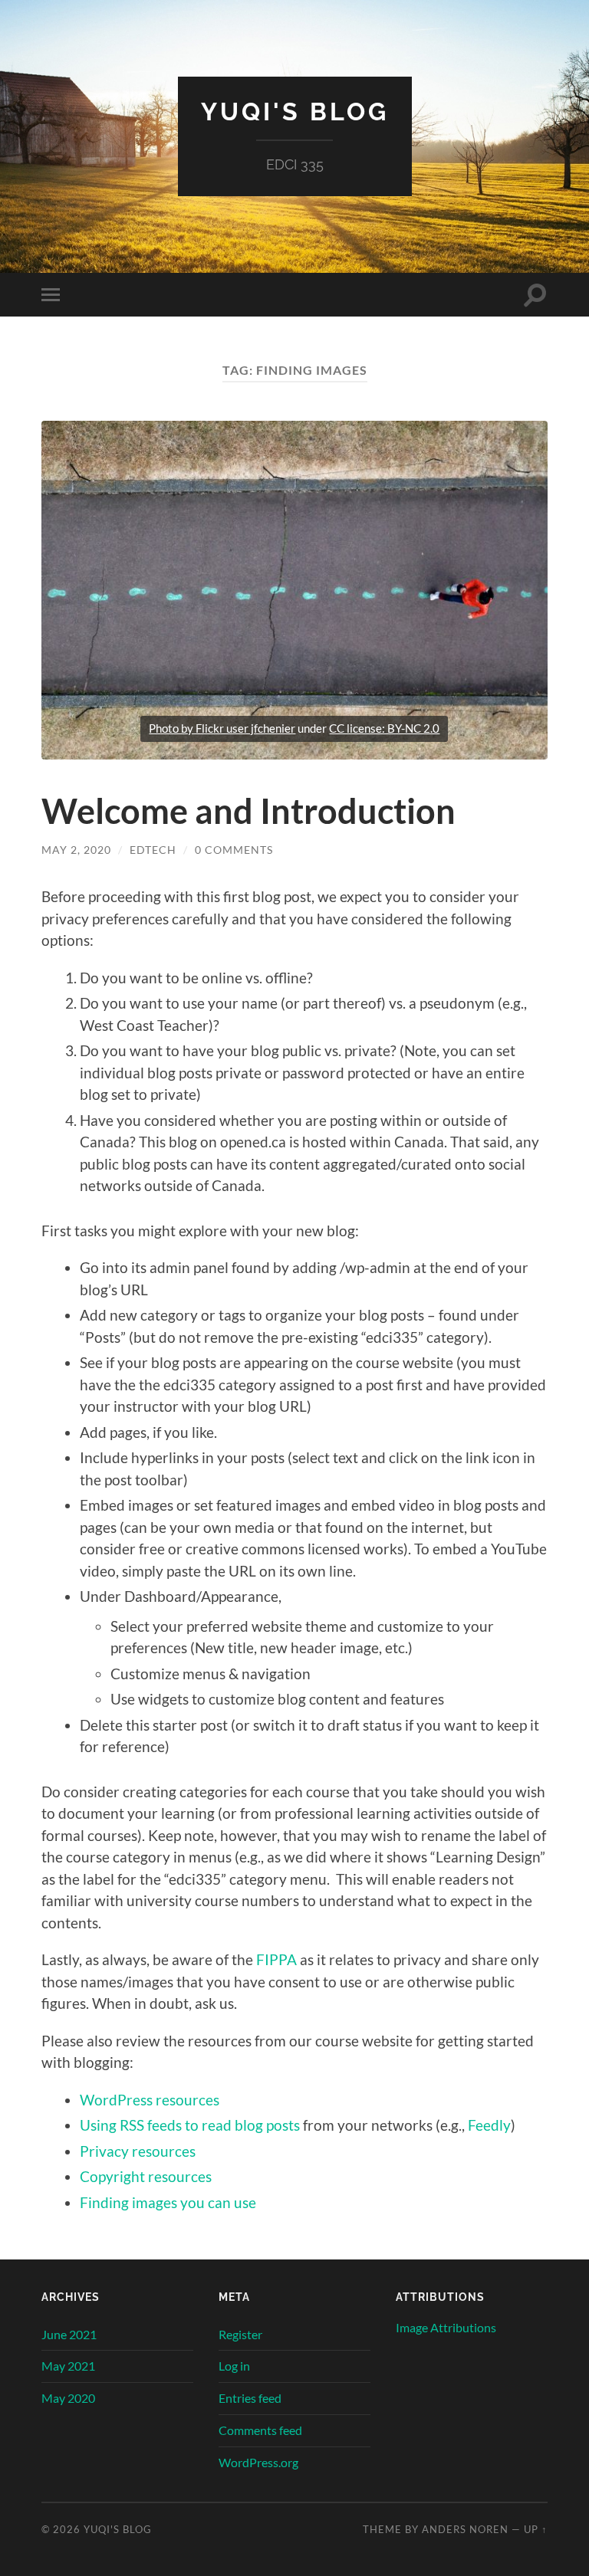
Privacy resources (138, 2151)
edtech (153, 850)
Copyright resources (146, 2176)
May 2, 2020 (76, 850)
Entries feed (250, 2398)
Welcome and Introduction (248, 811)
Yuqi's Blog (295, 112)
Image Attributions (446, 2327)
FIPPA (276, 1959)
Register (240, 2334)
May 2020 (68, 2398)
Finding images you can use (168, 2202)
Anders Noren (465, 2529)
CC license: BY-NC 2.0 (384, 728)
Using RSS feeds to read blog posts (190, 2125)
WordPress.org (258, 2462)
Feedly (489, 2125)
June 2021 (69, 2334)
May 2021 (68, 2366)
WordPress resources (150, 2100)
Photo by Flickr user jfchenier (222, 728)
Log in (234, 2366)
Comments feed (260, 2430)
